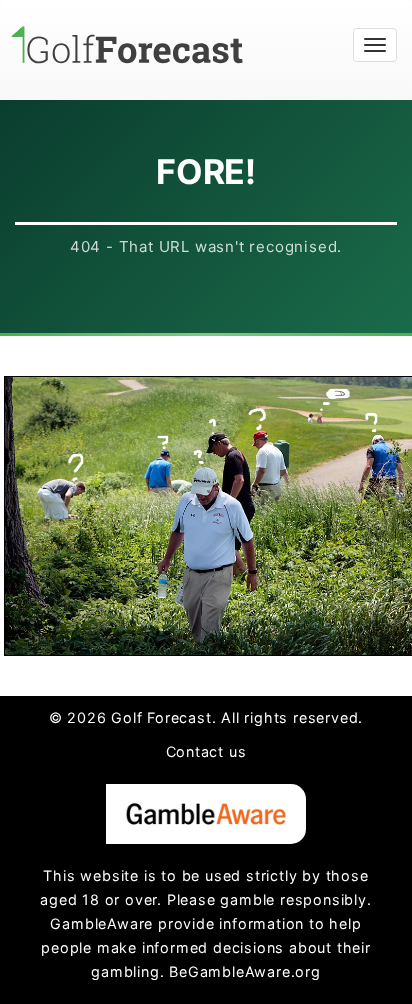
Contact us (206, 751)
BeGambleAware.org (245, 971)
